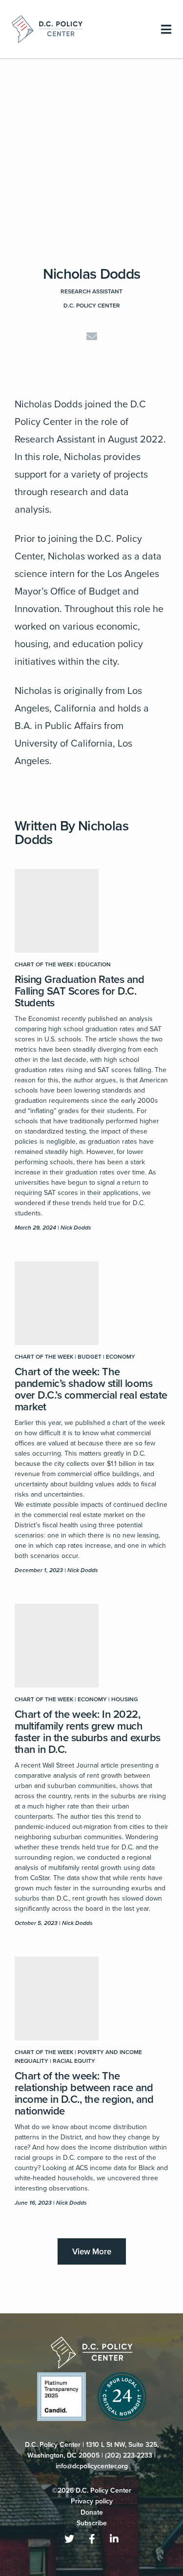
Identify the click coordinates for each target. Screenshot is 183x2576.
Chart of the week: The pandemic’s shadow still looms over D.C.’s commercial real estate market (91, 1389)
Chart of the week (44, 964)
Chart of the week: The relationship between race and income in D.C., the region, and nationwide (84, 2094)
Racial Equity (74, 2061)
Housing (125, 1699)
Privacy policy (92, 2501)
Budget (90, 1357)
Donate (92, 2512)
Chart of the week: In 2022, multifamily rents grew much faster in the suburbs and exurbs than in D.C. (88, 1732)
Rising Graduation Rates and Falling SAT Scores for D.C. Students (79, 991)
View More (92, 2252)
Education (94, 964)
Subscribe (92, 2523)
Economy (121, 1357)
